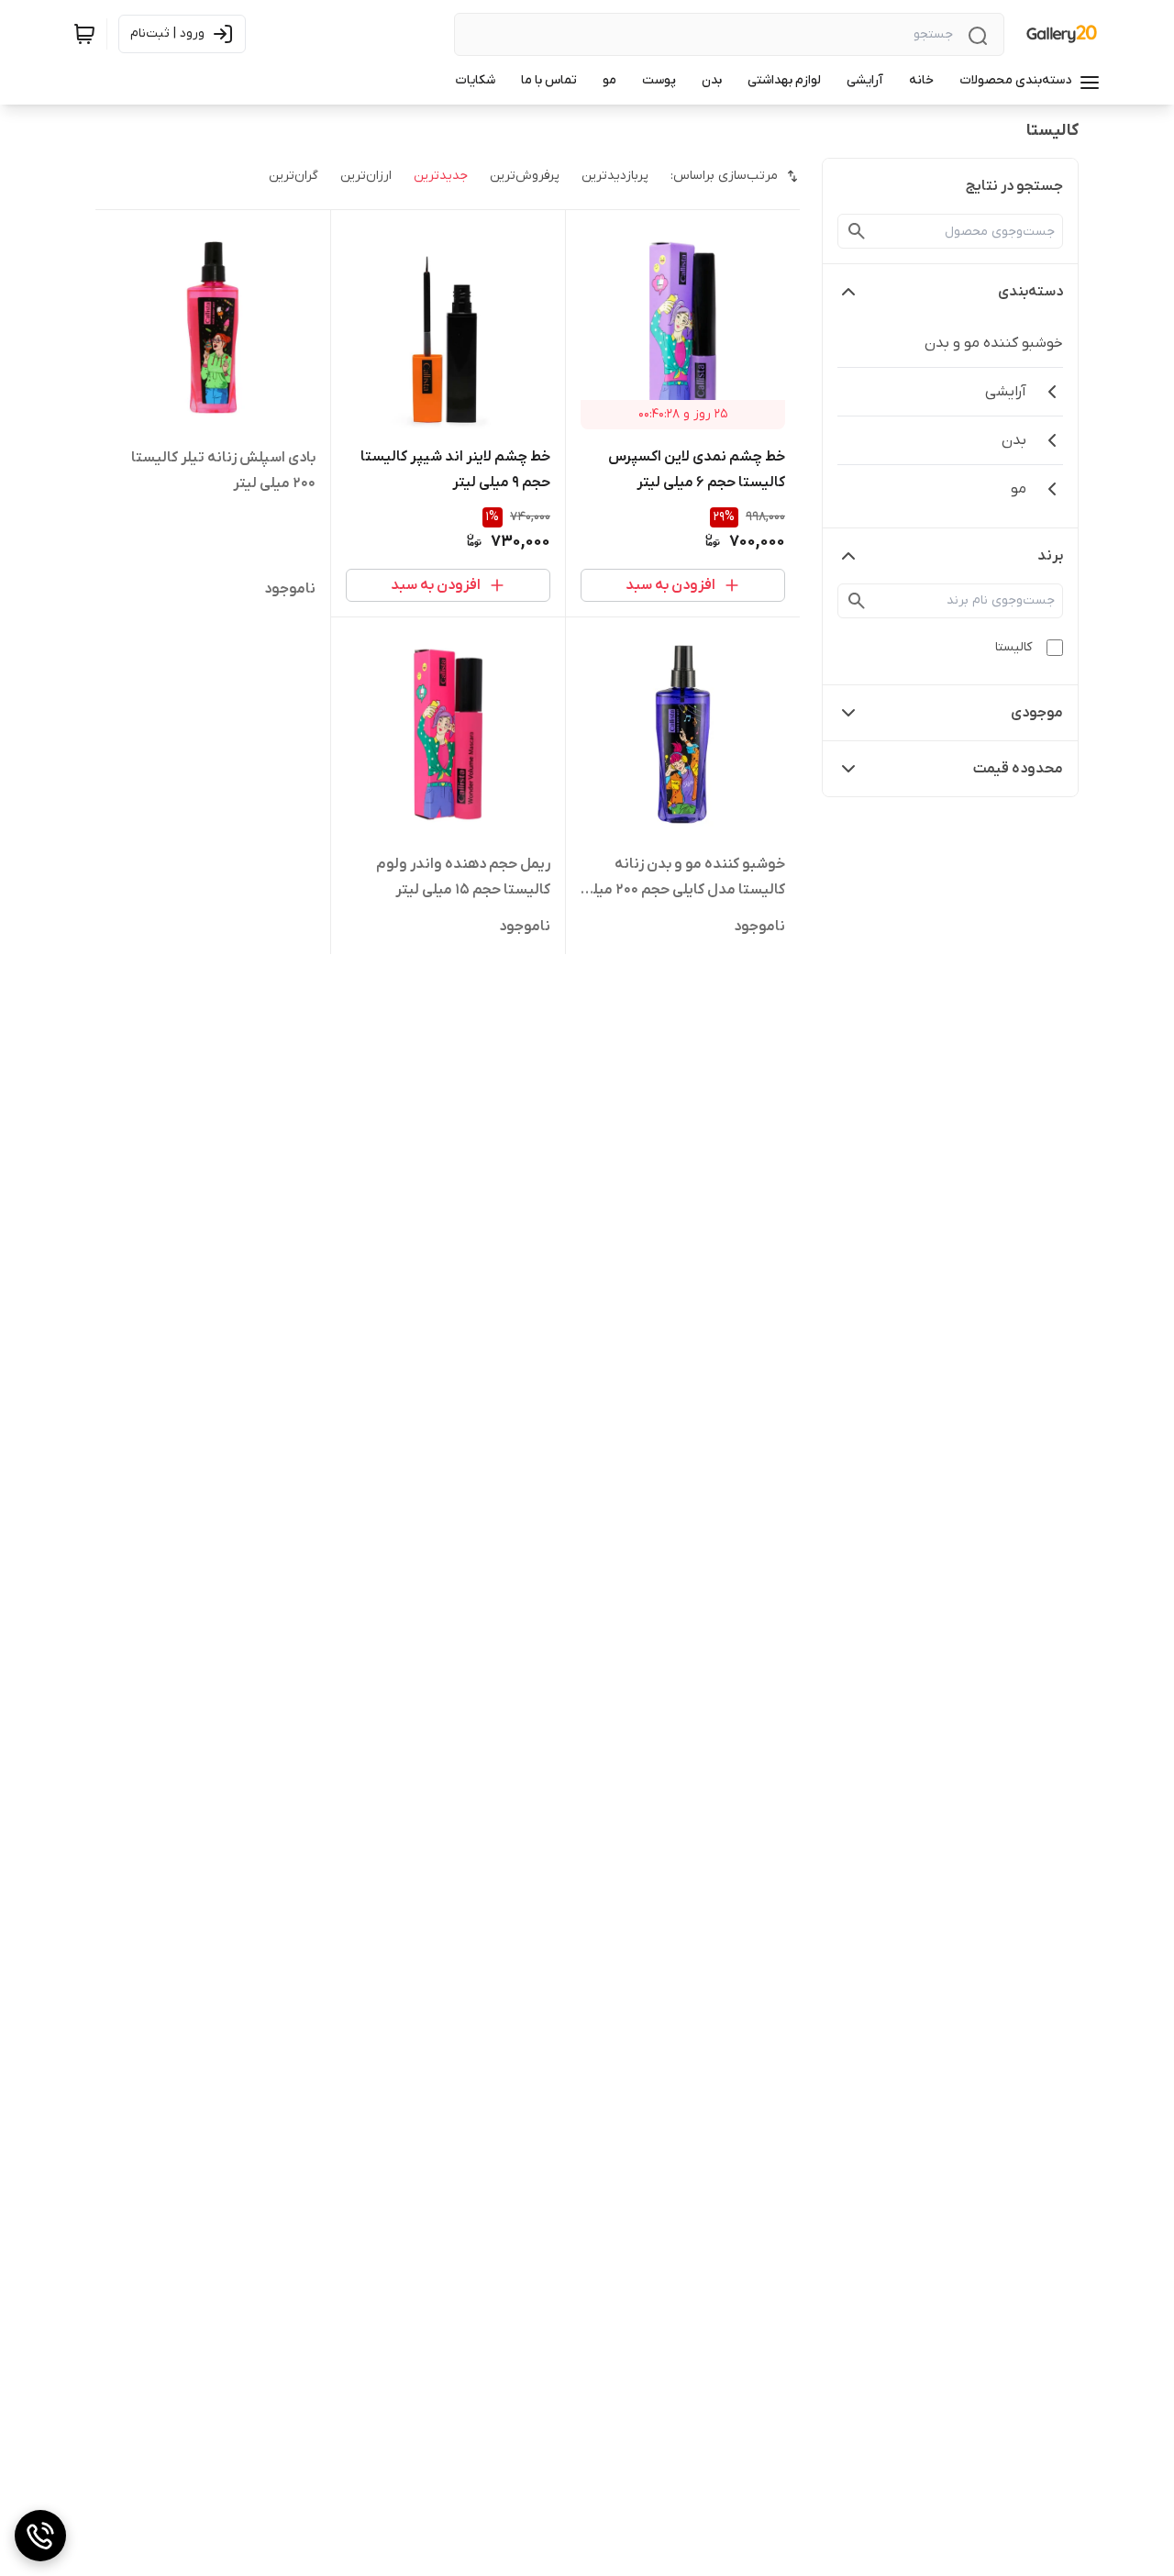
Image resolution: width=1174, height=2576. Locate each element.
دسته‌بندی (1030, 292)
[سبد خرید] (84, 34)
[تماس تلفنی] (40, 2536)
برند (1050, 556)
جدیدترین (441, 176)
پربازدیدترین (615, 176)
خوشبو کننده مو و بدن (994, 343)
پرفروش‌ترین (525, 176)
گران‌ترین (293, 176)
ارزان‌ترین (366, 176)
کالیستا (1013, 647)
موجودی (1037, 713)
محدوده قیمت (1018, 769)
